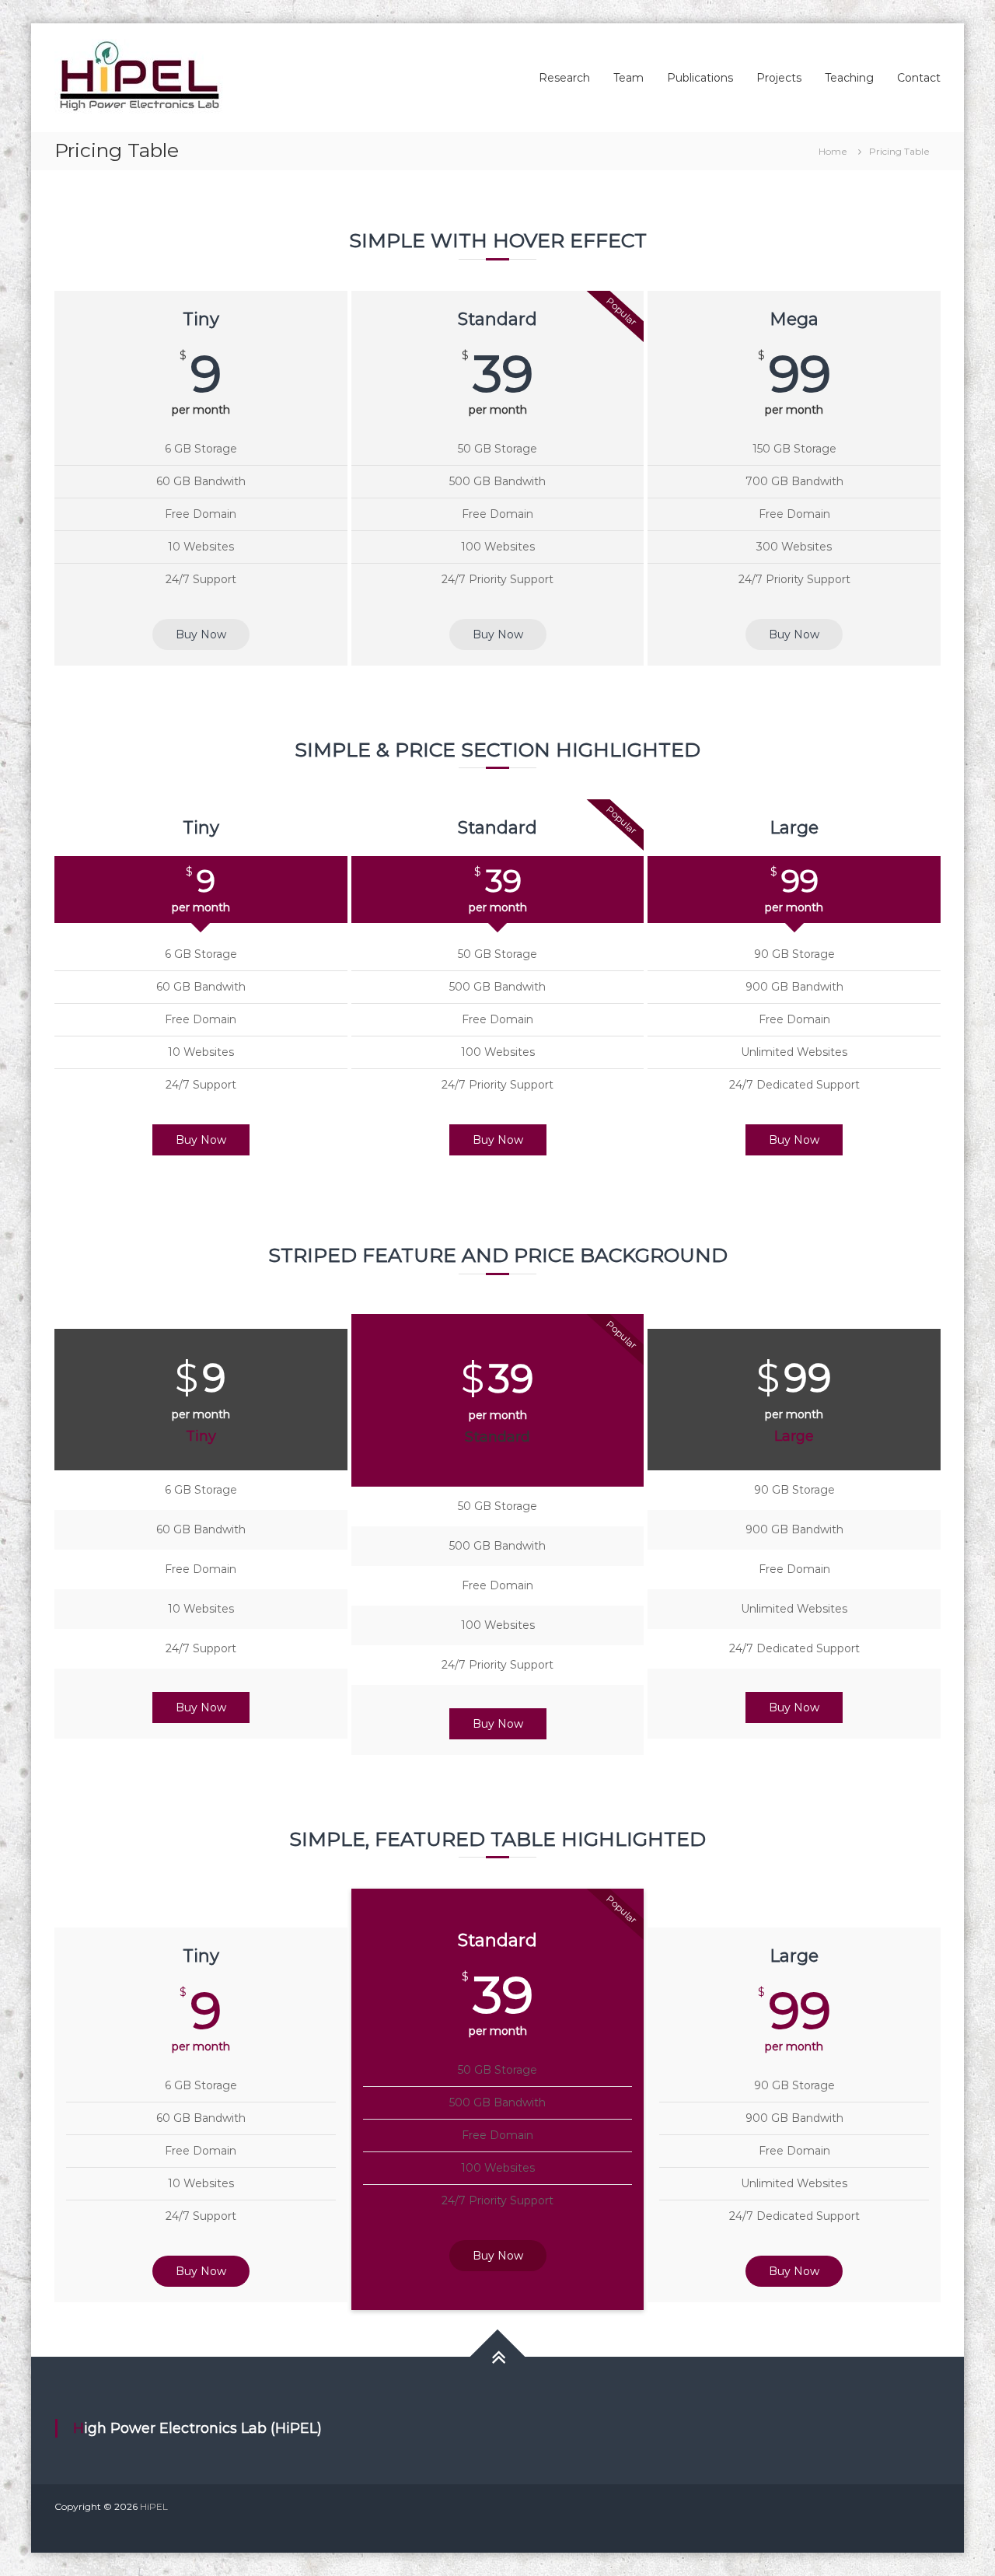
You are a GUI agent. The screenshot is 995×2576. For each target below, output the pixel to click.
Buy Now (201, 634)
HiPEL (154, 2506)
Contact (919, 78)
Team (628, 78)
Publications (700, 78)
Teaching (849, 78)
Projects (779, 78)
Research (564, 78)
